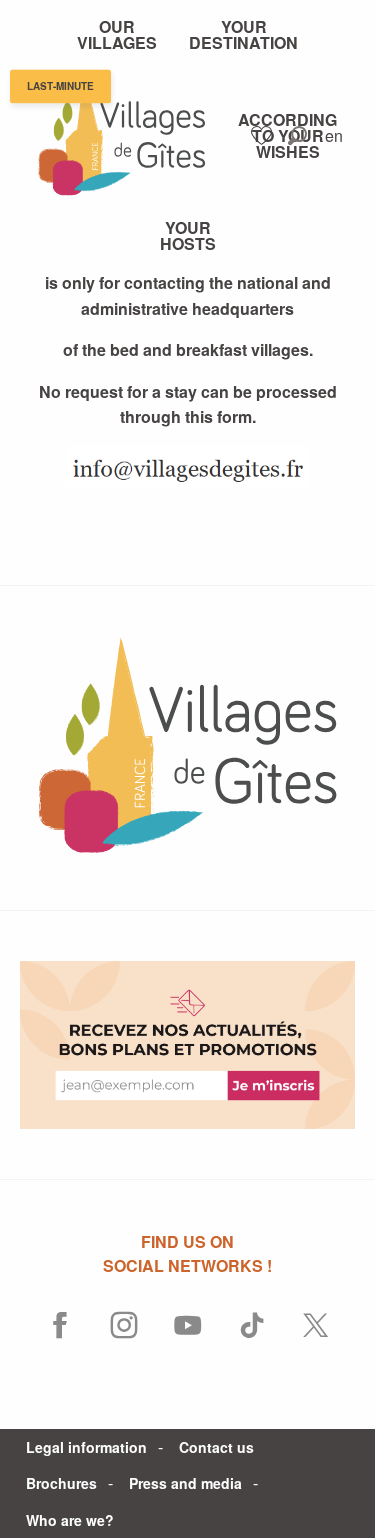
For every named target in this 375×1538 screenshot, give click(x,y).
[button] (297, 135)
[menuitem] (117, 35)
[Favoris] (264, 135)
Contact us (216, 1447)
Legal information (86, 1447)
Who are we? (70, 1520)
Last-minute (60, 87)
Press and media (185, 1483)
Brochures (61, 1483)
